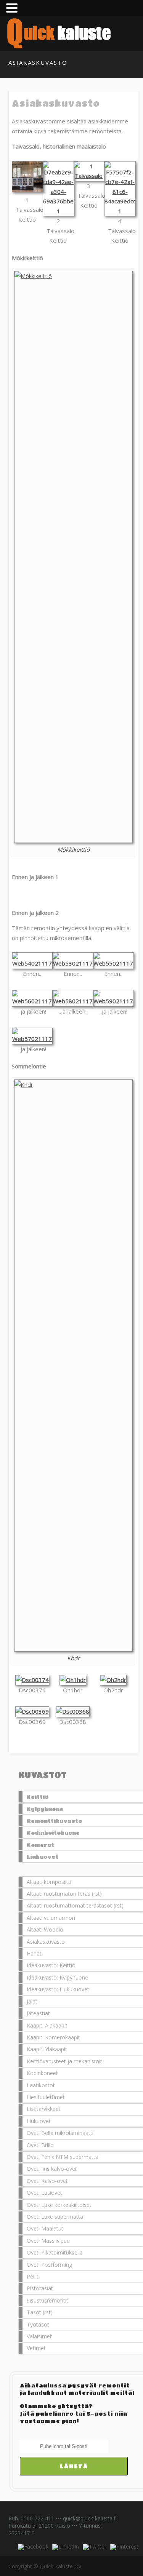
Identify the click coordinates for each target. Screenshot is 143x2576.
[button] (13, 8)
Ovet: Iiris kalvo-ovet (52, 2169)
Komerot (40, 1845)
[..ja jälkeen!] (32, 1001)
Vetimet (36, 2348)
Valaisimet (39, 2336)
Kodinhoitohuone (53, 1832)
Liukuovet (43, 1856)
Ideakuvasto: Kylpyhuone (57, 1977)
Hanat (34, 1953)
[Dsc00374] (32, 1680)
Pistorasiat (40, 2288)
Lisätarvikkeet (44, 2109)
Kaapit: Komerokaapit (53, 2037)
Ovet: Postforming (49, 2265)
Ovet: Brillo (40, 2145)
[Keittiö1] (73, 893)
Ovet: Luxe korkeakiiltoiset (59, 2205)
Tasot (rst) (40, 2312)
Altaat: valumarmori (51, 1918)
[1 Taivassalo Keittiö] (28, 190)
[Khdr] (73, 1366)
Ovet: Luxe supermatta (55, 2217)
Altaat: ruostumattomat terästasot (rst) (75, 1905)
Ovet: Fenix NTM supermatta (63, 2157)
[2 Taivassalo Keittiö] (59, 211)
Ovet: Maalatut (45, 2228)
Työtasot (38, 2324)
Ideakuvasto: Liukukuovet (58, 1989)
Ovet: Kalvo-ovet (47, 2181)
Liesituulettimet (46, 2097)
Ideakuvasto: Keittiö (51, 1965)
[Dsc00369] (32, 1711)
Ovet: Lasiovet (44, 2193)
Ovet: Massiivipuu (48, 2241)
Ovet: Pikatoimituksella (55, 2252)
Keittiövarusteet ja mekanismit (64, 2061)
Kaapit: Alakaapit (47, 2025)
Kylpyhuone (45, 1809)
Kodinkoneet (42, 2073)
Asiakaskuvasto (46, 1942)
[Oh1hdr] (73, 1680)
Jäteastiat (38, 2013)
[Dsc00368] (73, 1711)
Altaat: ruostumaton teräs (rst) (64, 1894)
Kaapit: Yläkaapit (47, 2049)
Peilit (33, 2276)
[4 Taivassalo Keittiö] (120, 211)
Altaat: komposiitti (49, 1882)
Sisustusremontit (47, 2300)
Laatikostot (41, 2085)
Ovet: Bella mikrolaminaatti (60, 2133)
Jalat (32, 2001)
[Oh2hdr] (113, 1680)
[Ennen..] (32, 963)
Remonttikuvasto (54, 1821)
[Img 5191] (73, 557)
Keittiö (38, 1797)
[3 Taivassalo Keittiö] (89, 176)
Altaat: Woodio (45, 1929)
